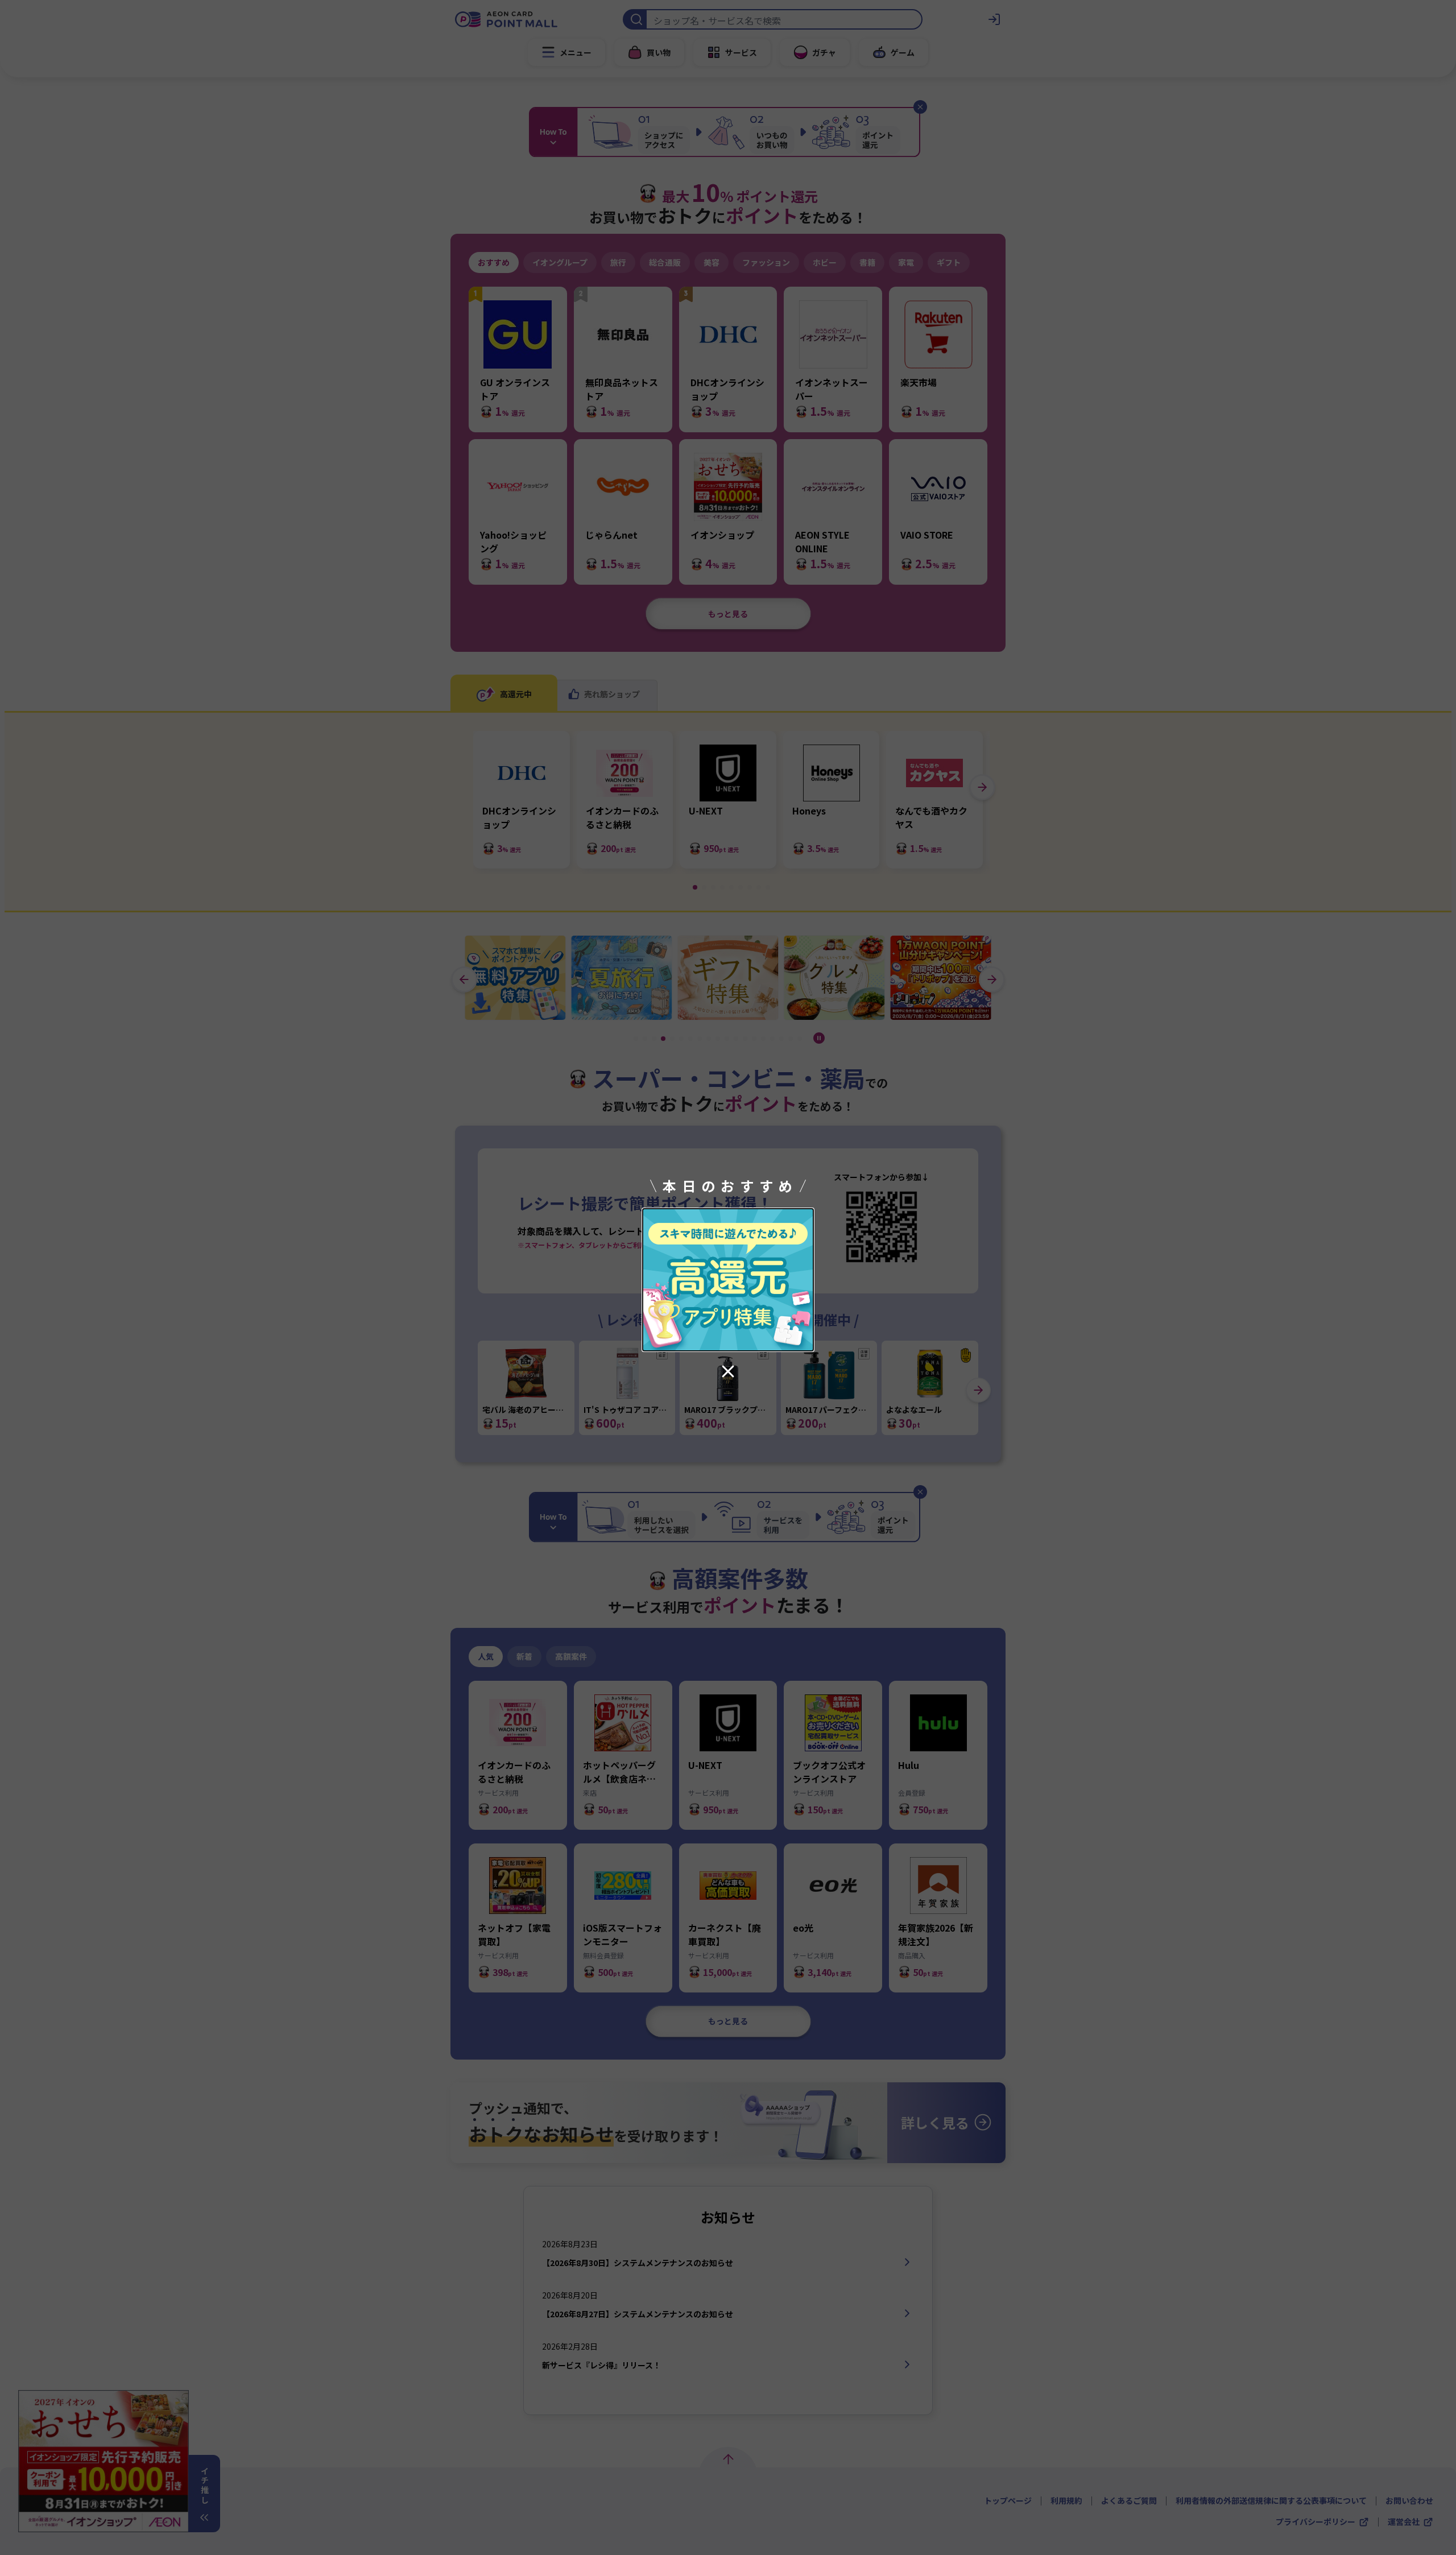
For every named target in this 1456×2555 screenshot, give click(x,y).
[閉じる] (728, 1371)
